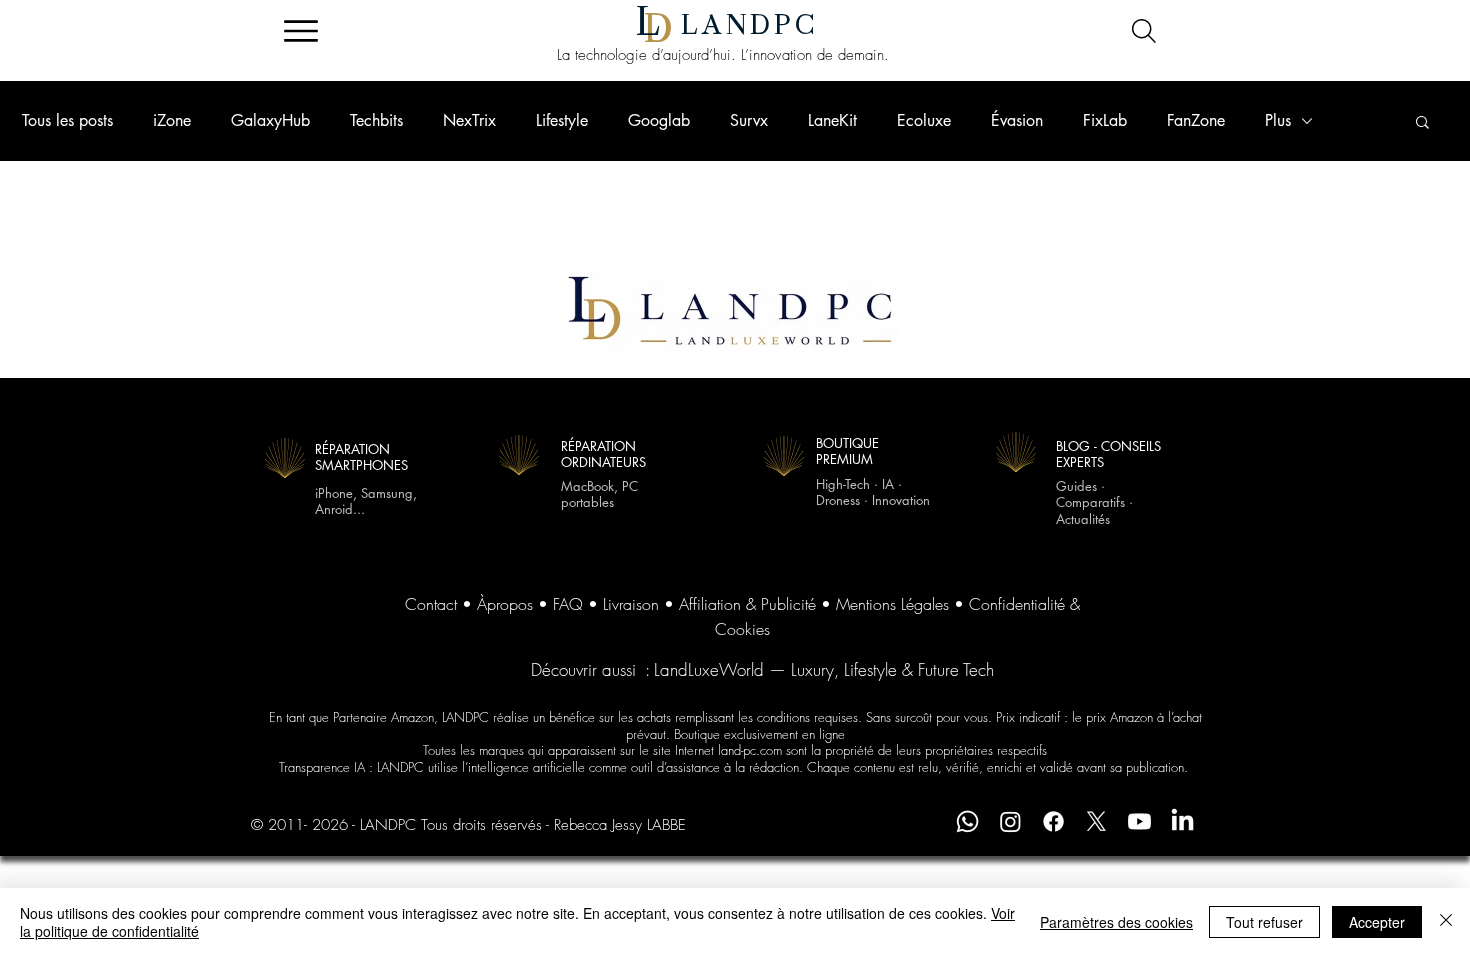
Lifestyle (562, 121)
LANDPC (750, 25)
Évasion (1017, 121)
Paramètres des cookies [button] (1116, 922)
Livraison (631, 604)
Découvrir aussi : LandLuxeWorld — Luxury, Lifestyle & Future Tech (762, 669)
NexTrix (469, 121)
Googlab (659, 121)
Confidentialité (1017, 604)
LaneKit (832, 121)
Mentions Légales (892, 604)
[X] (1096, 821)
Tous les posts (67, 121)
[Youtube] (1139, 821)
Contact (431, 604)
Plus (1278, 121)
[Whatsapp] (967, 821)
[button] (1422, 123)
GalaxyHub (270, 121)
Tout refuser (1264, 922)
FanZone (1196, 121)
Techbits (376, 121)
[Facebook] (1053, 821)
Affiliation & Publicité (747, 604)
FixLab (1105, 121)
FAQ (568, 604)
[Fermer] (1446, 922)
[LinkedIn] (1182, 821)
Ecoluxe (924, 121)
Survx (749, 121)
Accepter (1377, 922)
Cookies (742, 629)
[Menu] (300, 31)
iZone (172, 121)
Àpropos (505, 604)
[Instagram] (1010, 821)
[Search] (1143, 31)
